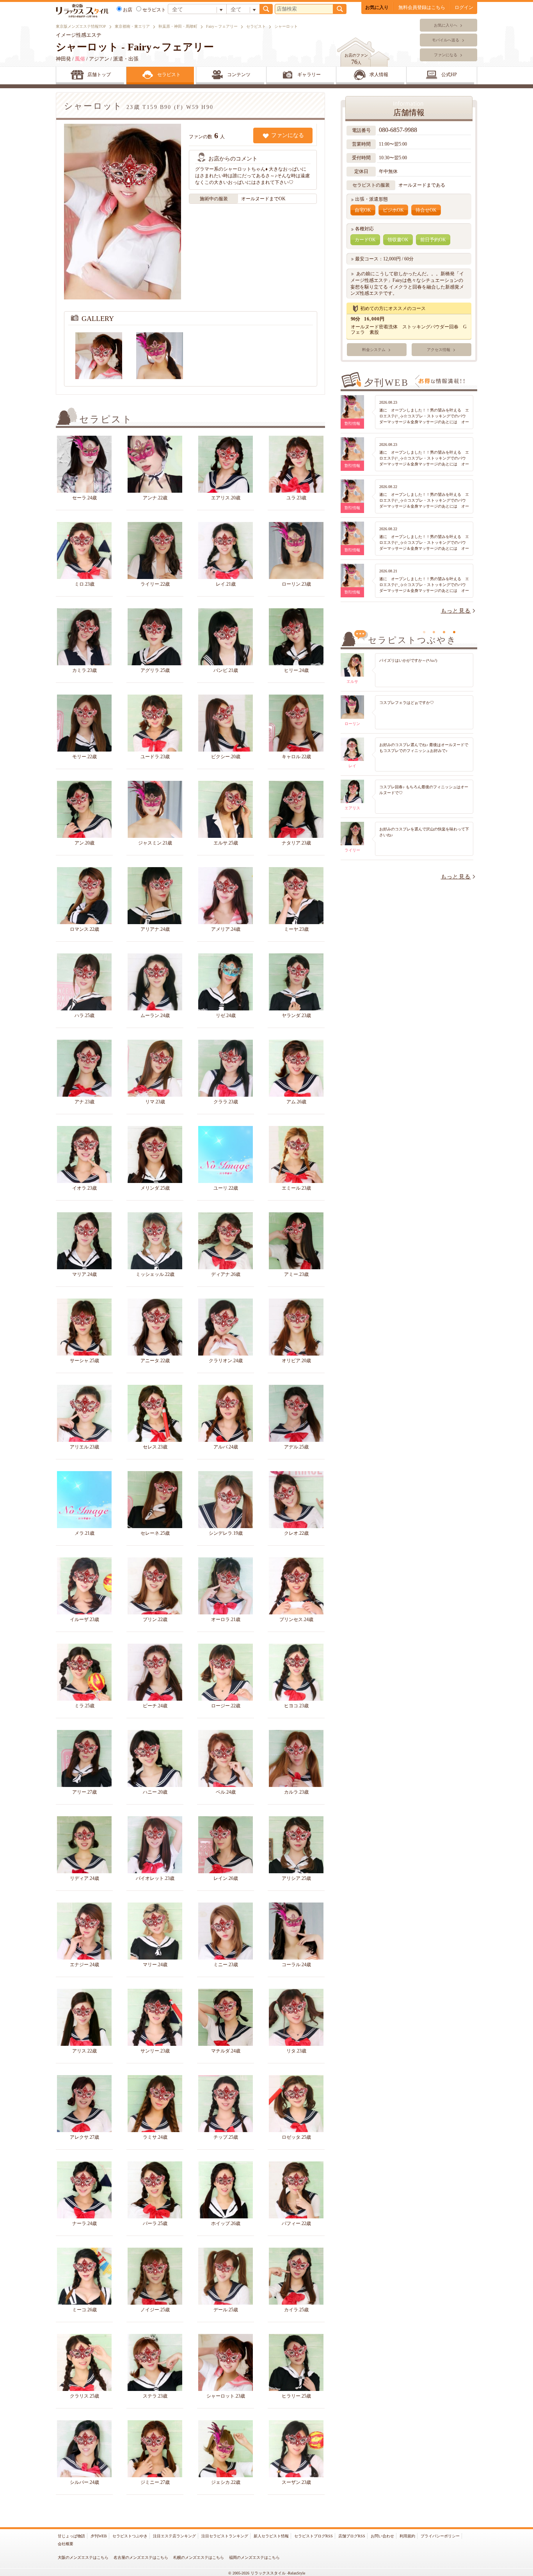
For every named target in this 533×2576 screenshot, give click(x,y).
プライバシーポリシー (440, 2536)
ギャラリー (309, 75)
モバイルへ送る (446, 40)
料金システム (374, 350)
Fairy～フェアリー (222, 26)
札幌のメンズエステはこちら (199, 2557)
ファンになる (446, 55)
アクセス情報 (439, 350)
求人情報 (379, 75)
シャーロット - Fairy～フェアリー (135, 47)
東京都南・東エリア (132, 26)
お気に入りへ (446, 25)
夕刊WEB (99, 2536)
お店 (128, 10)
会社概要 (66, 2544)
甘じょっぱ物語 (71, 2536)
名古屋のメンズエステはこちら (141, 2557)
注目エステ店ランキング (174, 2536)
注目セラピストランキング (225, 2536)
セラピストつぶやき (130, 2536)
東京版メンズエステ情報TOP (81, 26)
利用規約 (407, 2536)
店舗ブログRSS (352, 2536)
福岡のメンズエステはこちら (254, 2557)
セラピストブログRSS (314, 2536)
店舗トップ (99, 75)
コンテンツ (239, 75)
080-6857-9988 (399, 130)
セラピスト (256, 26)
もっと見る (456, 611)
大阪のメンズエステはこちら (83, 2557)
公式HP (449, 75)
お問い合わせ (382, 2536)
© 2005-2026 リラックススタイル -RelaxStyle (267, 2573)
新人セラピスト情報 (271, 2536)
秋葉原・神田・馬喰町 (178, 26)
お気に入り (377, 7)
